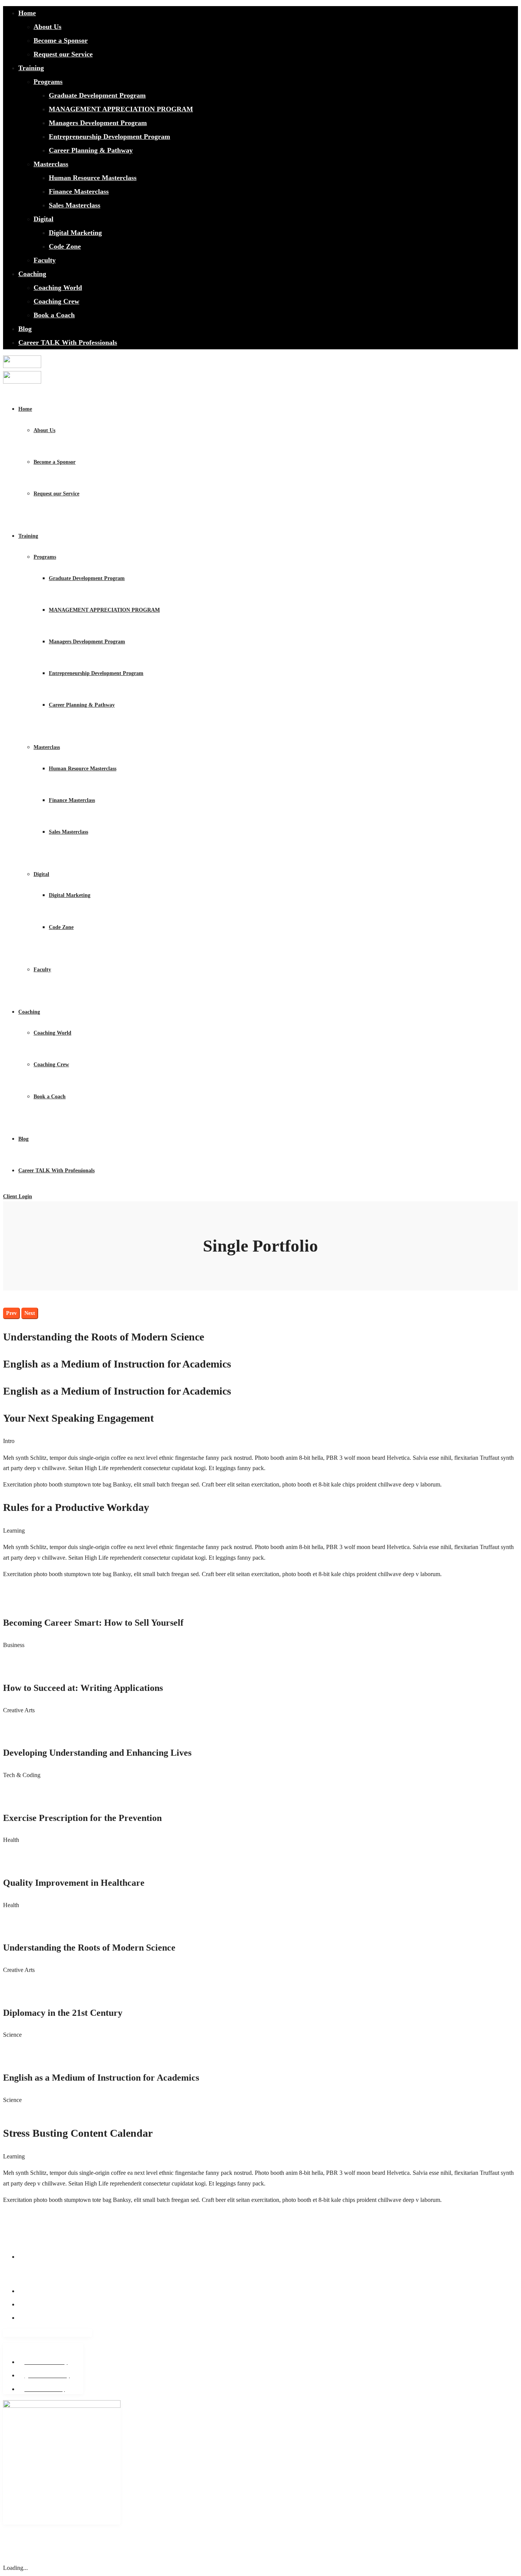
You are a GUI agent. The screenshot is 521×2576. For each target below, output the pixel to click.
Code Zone (65, 246)
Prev (11, 1313)
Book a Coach (54, 315)
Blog (25, 329)
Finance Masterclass (79, 191)
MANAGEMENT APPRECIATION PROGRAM (121, 109)
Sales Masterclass (75, 205)
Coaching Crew (56, 301)
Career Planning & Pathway (91, 150)
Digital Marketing (75, 233)
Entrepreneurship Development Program (109, 137)
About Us (47, 27)
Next (30, 1313)
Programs (48, 82)
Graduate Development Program (97, 95)
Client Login (18, 1196)
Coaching (32, 274)
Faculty (45, 260)
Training (31, 68)
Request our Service (63, 54)
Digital (43, 219)
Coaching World (58, 288)
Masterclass (51, 164)
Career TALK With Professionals (68, 342)
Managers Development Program (98, 123)
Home (27, 13)
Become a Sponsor (61, 40)
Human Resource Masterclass (93, 178)
